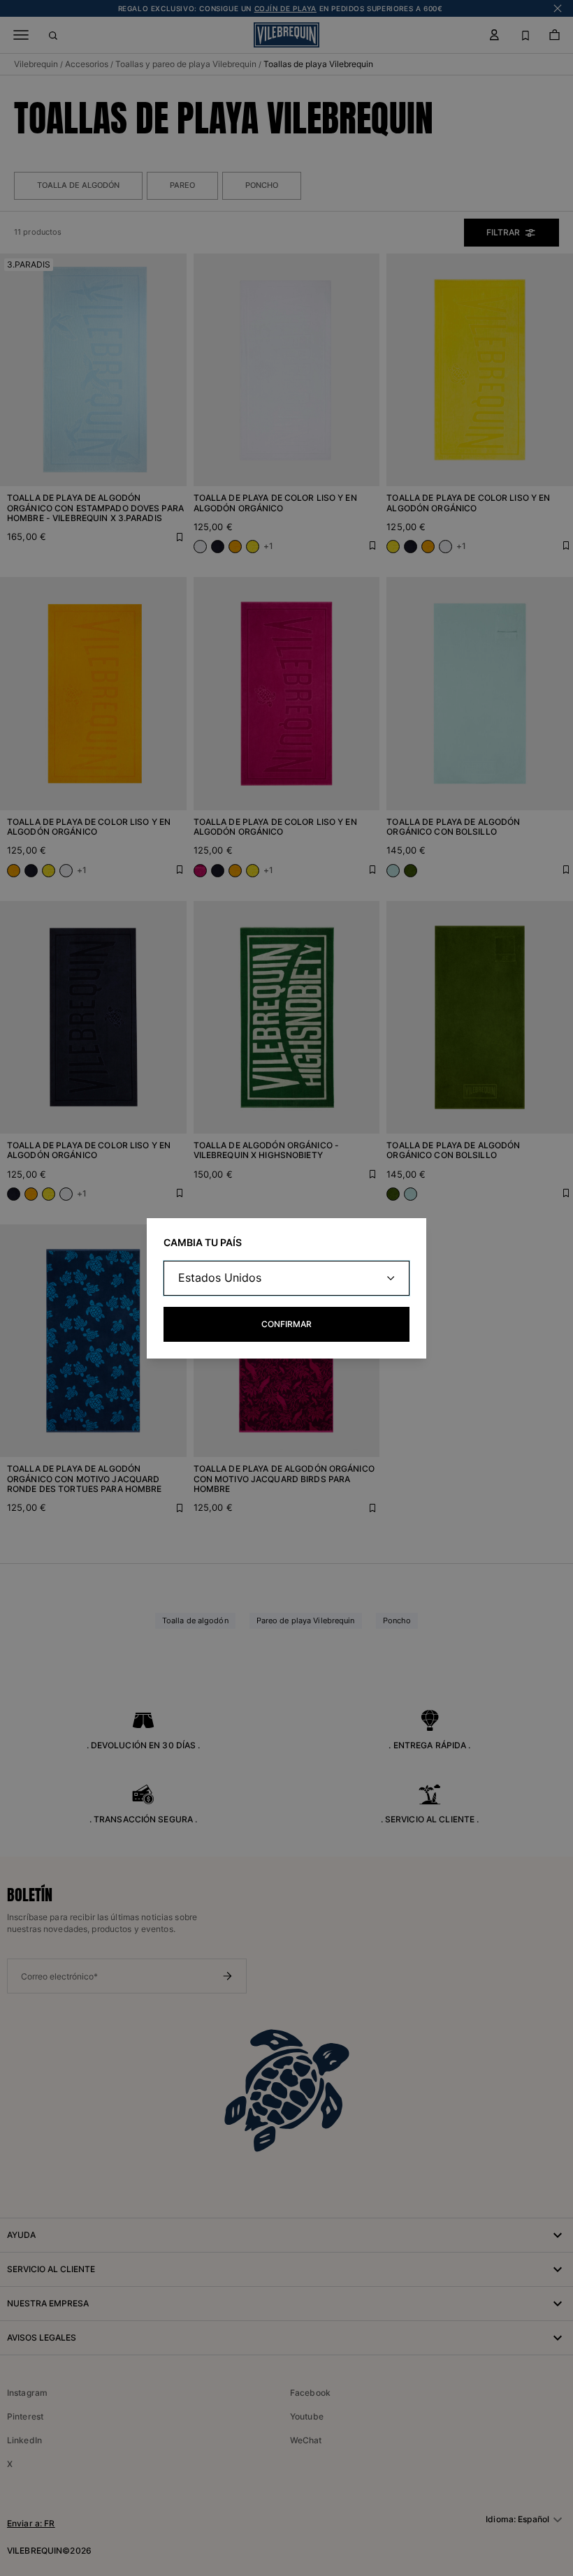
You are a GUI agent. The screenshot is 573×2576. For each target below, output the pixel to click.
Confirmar (286, 1324)
